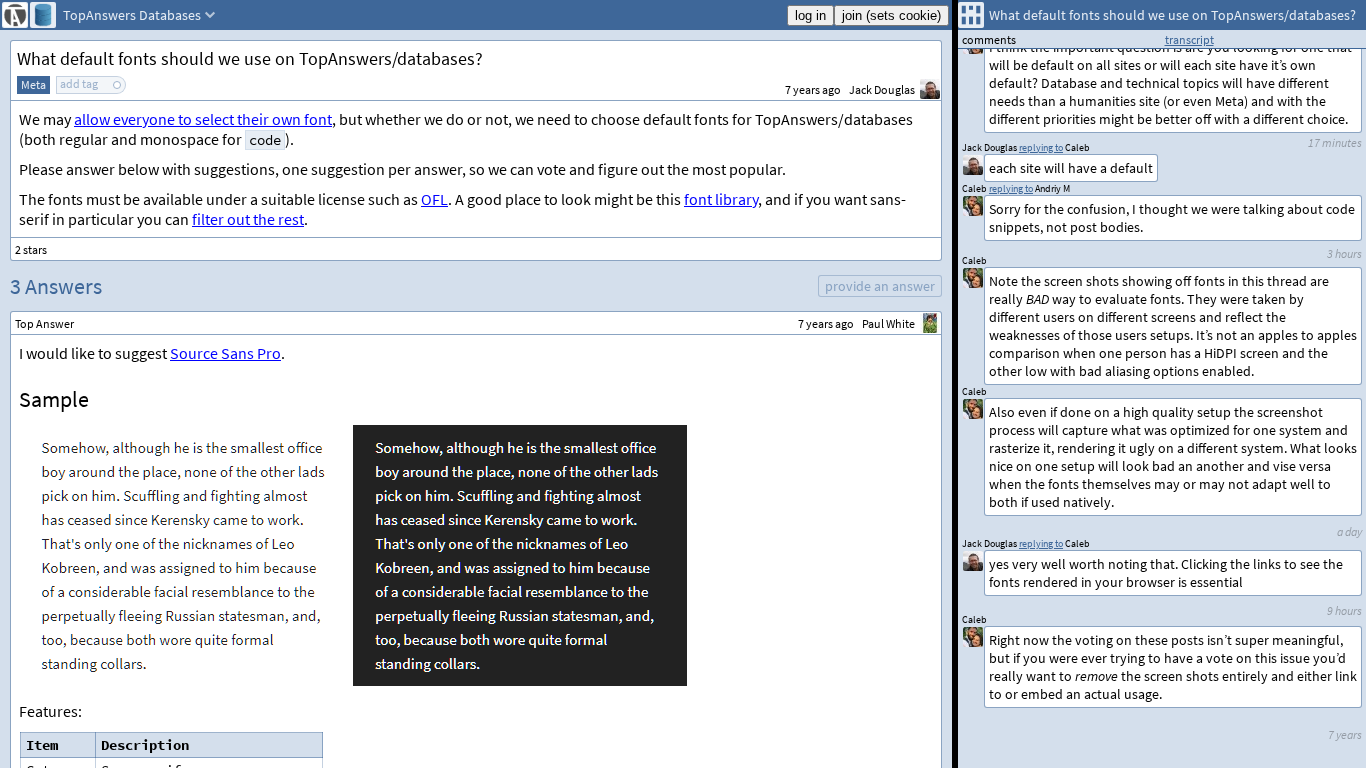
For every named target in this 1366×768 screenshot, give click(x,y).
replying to (1041, 543)
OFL (434, 199)
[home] (15, 15)
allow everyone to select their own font (203, 119)
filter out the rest (248, 219)
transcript (1189, 39)
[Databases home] (43, 15)
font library (721, 199)
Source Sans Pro (225, 353)
